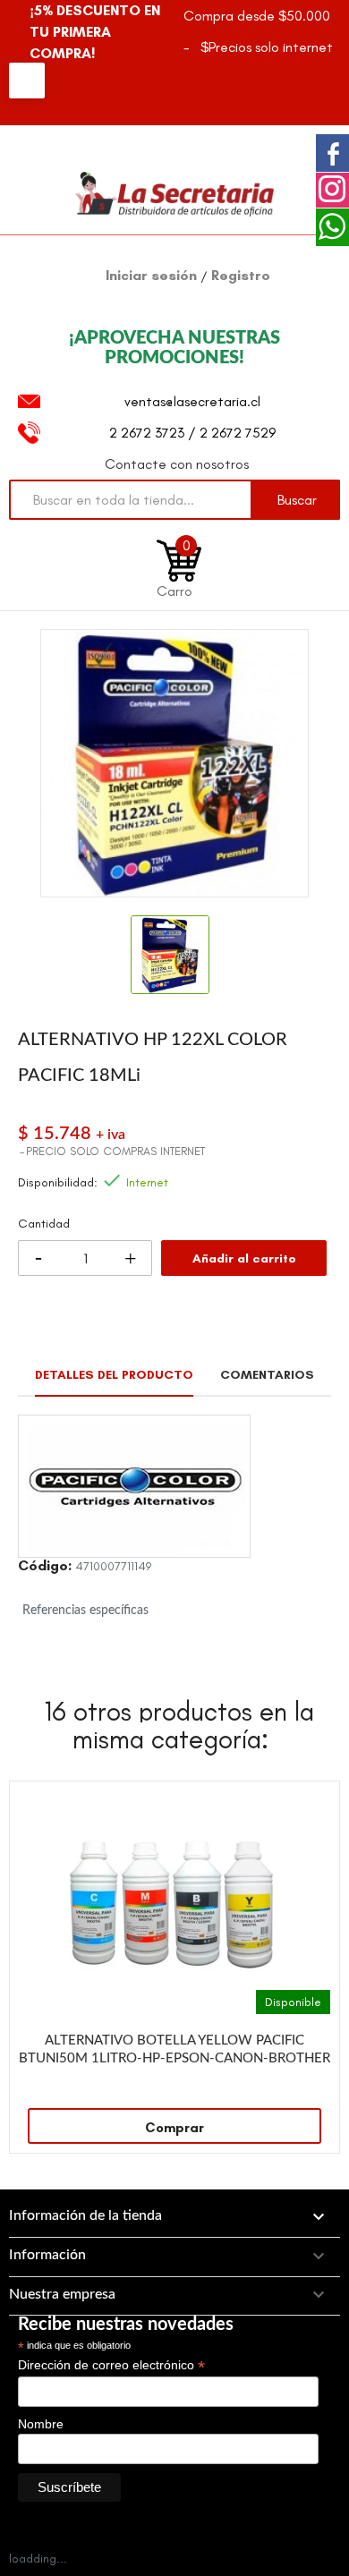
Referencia (45, 1569)
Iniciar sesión (153, 275)
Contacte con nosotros (177, 464)
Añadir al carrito (244, 1258)
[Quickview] (317, 1804)
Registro (241, 275)
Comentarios (267, 1375)
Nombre (41, 2424)
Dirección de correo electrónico (111, 2365)
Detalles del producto (114, 1375)
